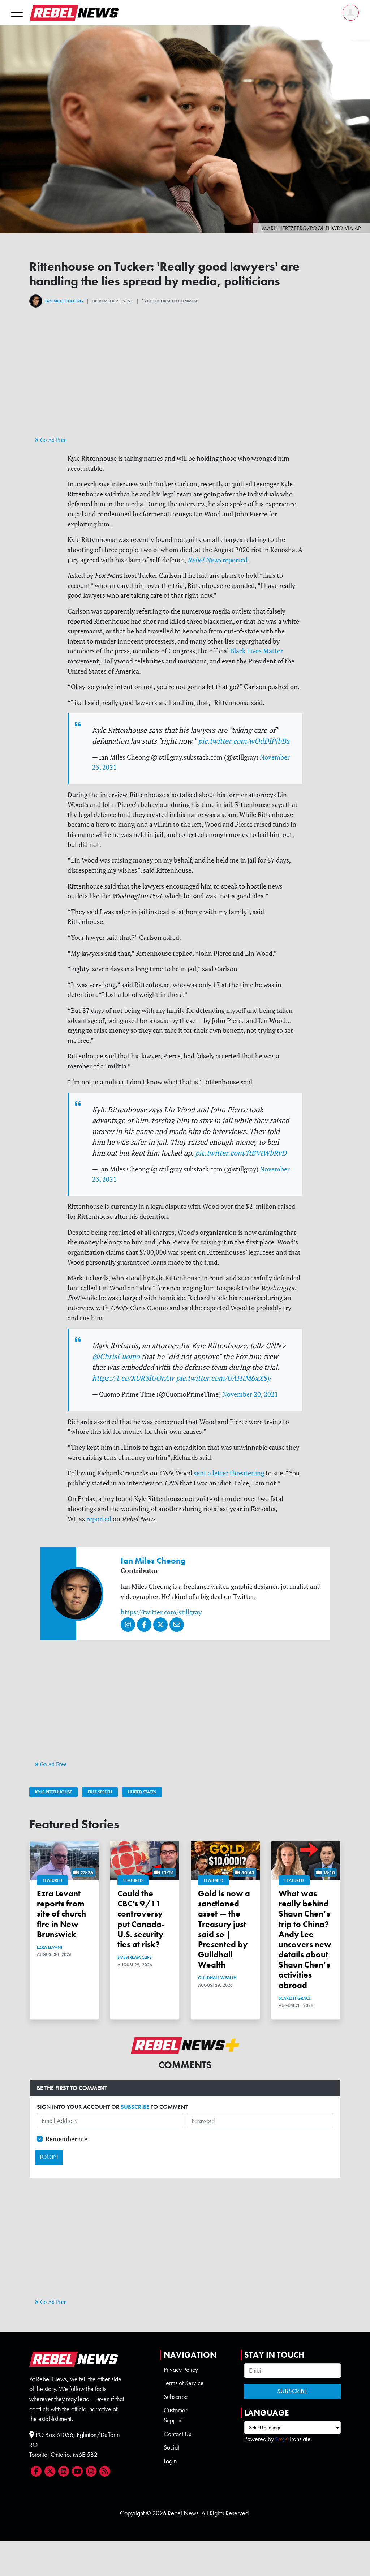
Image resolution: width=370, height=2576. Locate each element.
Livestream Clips (134, 1957)
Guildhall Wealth (217, 1978)
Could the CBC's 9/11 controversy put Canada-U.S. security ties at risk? (141, 1919)
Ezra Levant (50, 1947)
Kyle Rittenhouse (53, 1792)
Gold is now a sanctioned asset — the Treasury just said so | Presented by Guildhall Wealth (224, 1929)
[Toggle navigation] (17, 12)
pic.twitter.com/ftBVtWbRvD (241, 1153)
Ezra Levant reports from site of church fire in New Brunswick (61, 1914)
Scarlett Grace (295, 1998)
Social (171, 2447)
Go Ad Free (53, 440)
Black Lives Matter (257, 651)
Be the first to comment (172, 301)
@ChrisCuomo (116, 1356)
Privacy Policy (181, 2370)
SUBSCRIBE (135, 2107)
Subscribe (176, 2397)
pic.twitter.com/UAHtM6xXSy (223, 1378)
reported (218, 560)
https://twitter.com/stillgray (161, 1612)
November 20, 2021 (250, 1394)
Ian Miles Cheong (64, 301)
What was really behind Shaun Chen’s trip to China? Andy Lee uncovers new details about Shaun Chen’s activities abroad (305, 1939)
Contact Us (177, 2434)
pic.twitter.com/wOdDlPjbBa (244, 741)
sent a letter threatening (229, 1473)
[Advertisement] (185, 384)
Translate (300, 2439)
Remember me (66, 2139)
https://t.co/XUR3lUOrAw (133, 1378)
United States (142, 1792)
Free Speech (100, 1792)
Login (170, 2461)
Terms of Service (184, 2383)
